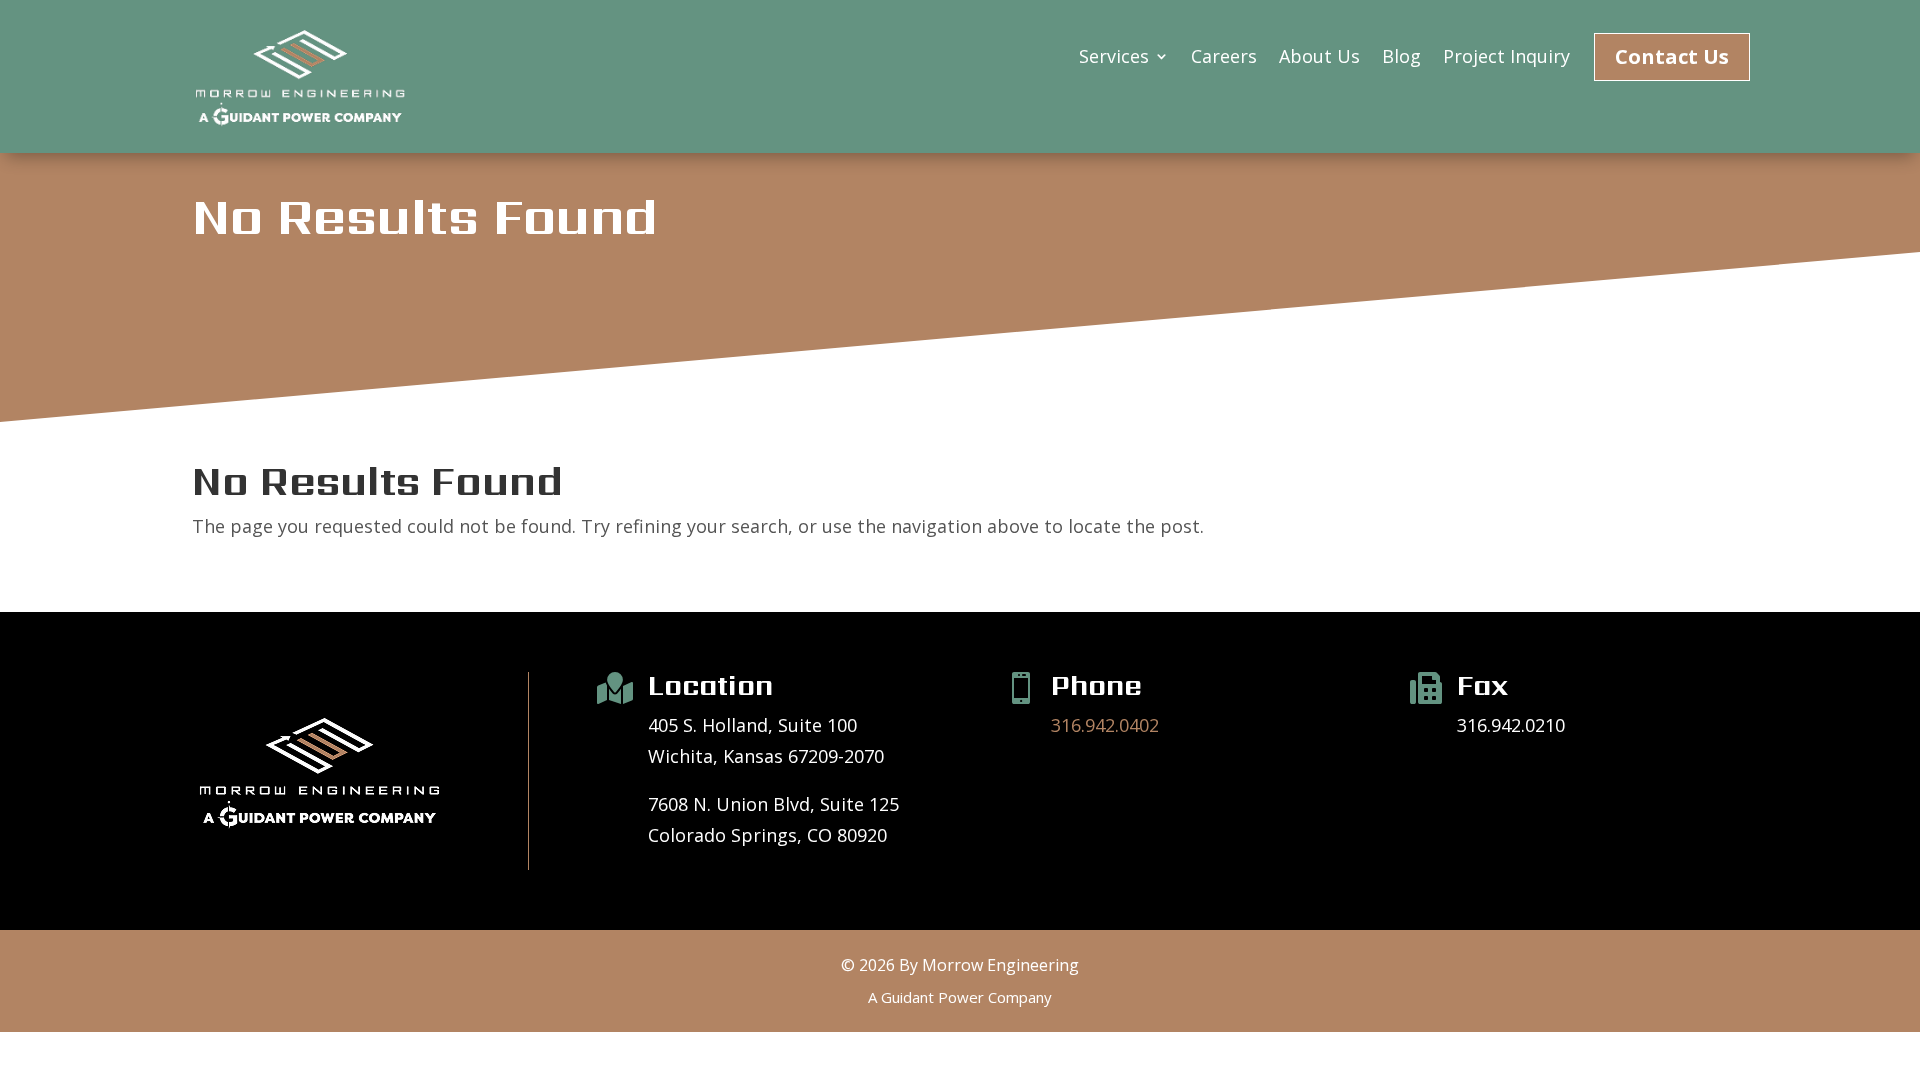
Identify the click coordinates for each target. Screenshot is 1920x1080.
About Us (1319, 58)
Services (1114, 58)
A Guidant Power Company (960, 997)
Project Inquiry (1506, 58)
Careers (1224, 58)
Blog (1401, 58)
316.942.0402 (1105, 725)
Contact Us (1672, 56)
